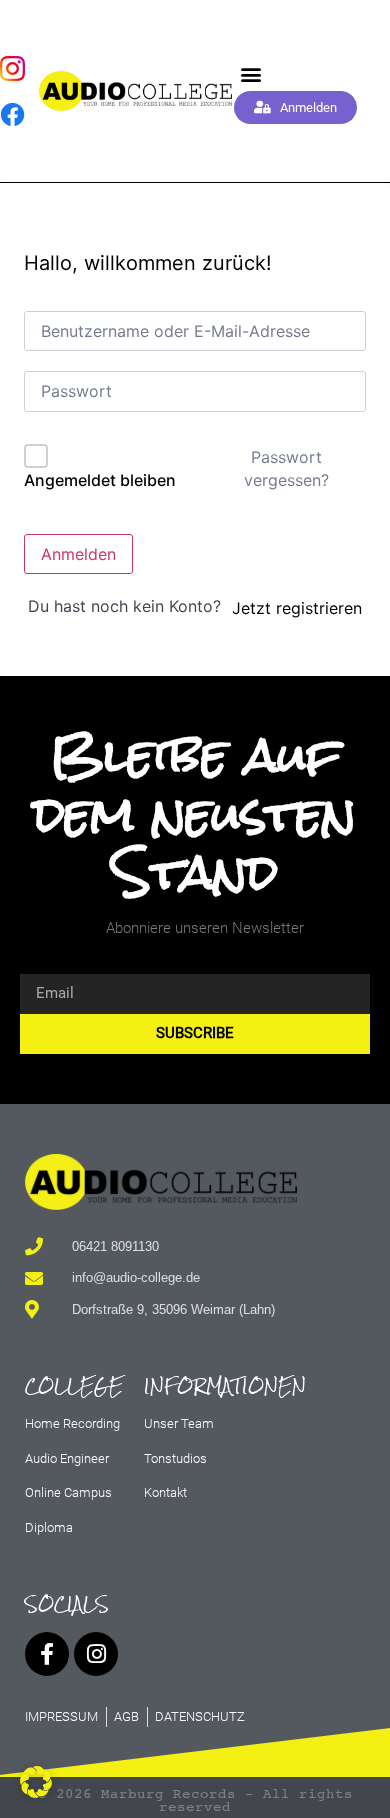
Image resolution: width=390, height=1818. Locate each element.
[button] (251, 74)
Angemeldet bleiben (100, 480)
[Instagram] (96, 1654)
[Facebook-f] (47, 1654)
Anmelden (78, 554)
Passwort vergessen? (286, 468)
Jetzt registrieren (297, 608)
